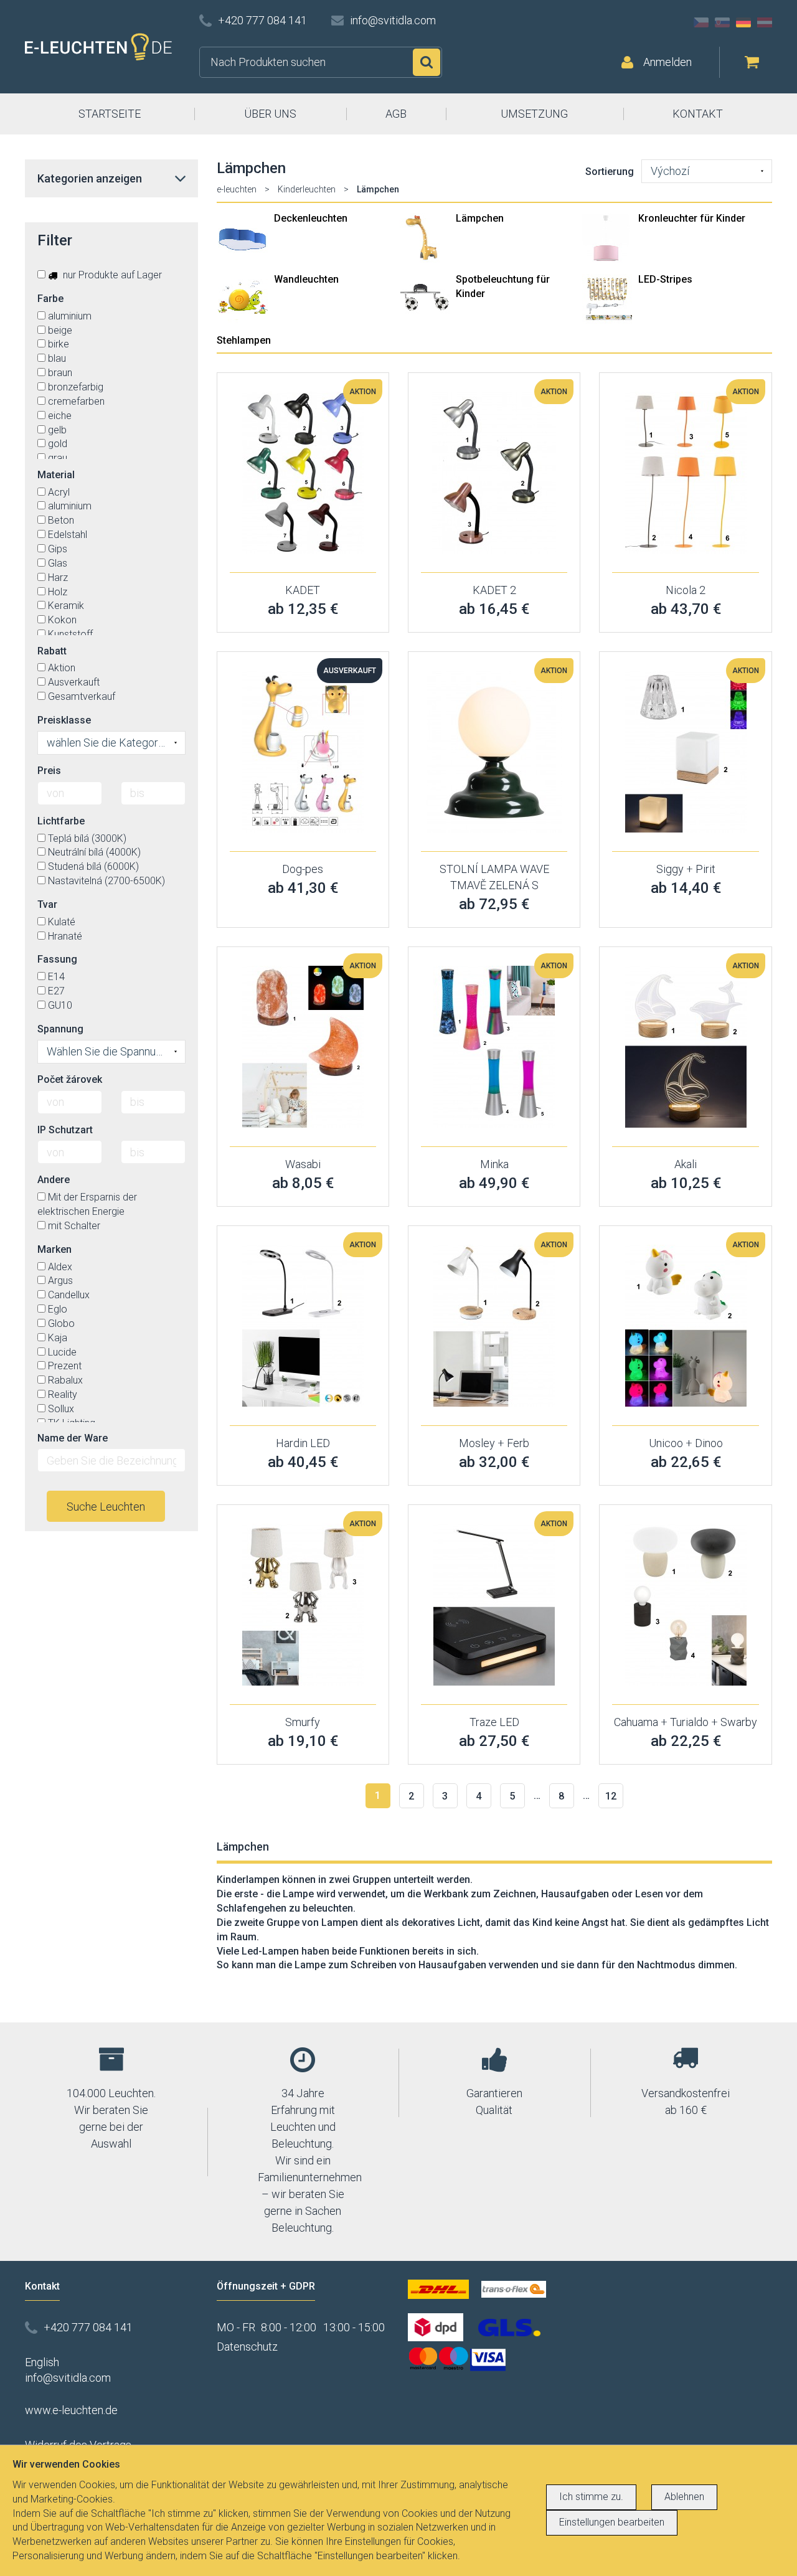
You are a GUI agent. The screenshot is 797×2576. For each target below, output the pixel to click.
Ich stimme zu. (591, 2497)
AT (765, 22)
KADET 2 (494, 590)
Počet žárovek (70, 1079)
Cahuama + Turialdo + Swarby (686, 1722)
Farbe (50, 299)
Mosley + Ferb (494, 1443)
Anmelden (667, 62)
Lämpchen (480, 218)
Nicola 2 (686, 590)
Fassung (57, 959)
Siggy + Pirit (686, 869)
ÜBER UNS (270, 114)
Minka (494, 1164)
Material (56, 475)
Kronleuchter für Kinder (692, 218)
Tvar (47, 904)
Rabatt (52, 651)
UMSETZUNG (534, 114)
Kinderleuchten (307, 189)
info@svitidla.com (393, 20)
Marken (54, 1249)
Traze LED (494, 1722)
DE (743, 22)
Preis (49, 771)
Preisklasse (64, 720)
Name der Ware (73, 1438)
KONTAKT (698, 114)
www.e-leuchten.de (71, 2410)
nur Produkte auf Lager (111, 275)
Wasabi (303, 1164)
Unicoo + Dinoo (686, 1443)
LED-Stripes (665, 279)
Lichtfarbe (61, 821)
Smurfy (303, 1722)
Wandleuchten (306, 279)
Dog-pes (303, 869)
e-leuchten (237, 189)
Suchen (427, 62)
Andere (54, 1180)
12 (611, 1796)
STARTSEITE (110, 114)
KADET (303, 590)
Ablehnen (684, 2497)
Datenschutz (247, 2347)
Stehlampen (244, 340)
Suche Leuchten (106, 1507)
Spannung (60, 1029)
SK (722, 22)
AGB (396, 114)
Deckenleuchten (311, 218)
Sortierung (610, 172)
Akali (686, 1164)
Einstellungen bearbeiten (612, 2522)
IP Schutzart (65, 1130)
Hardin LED (303, 1443)
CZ (701, 22)
